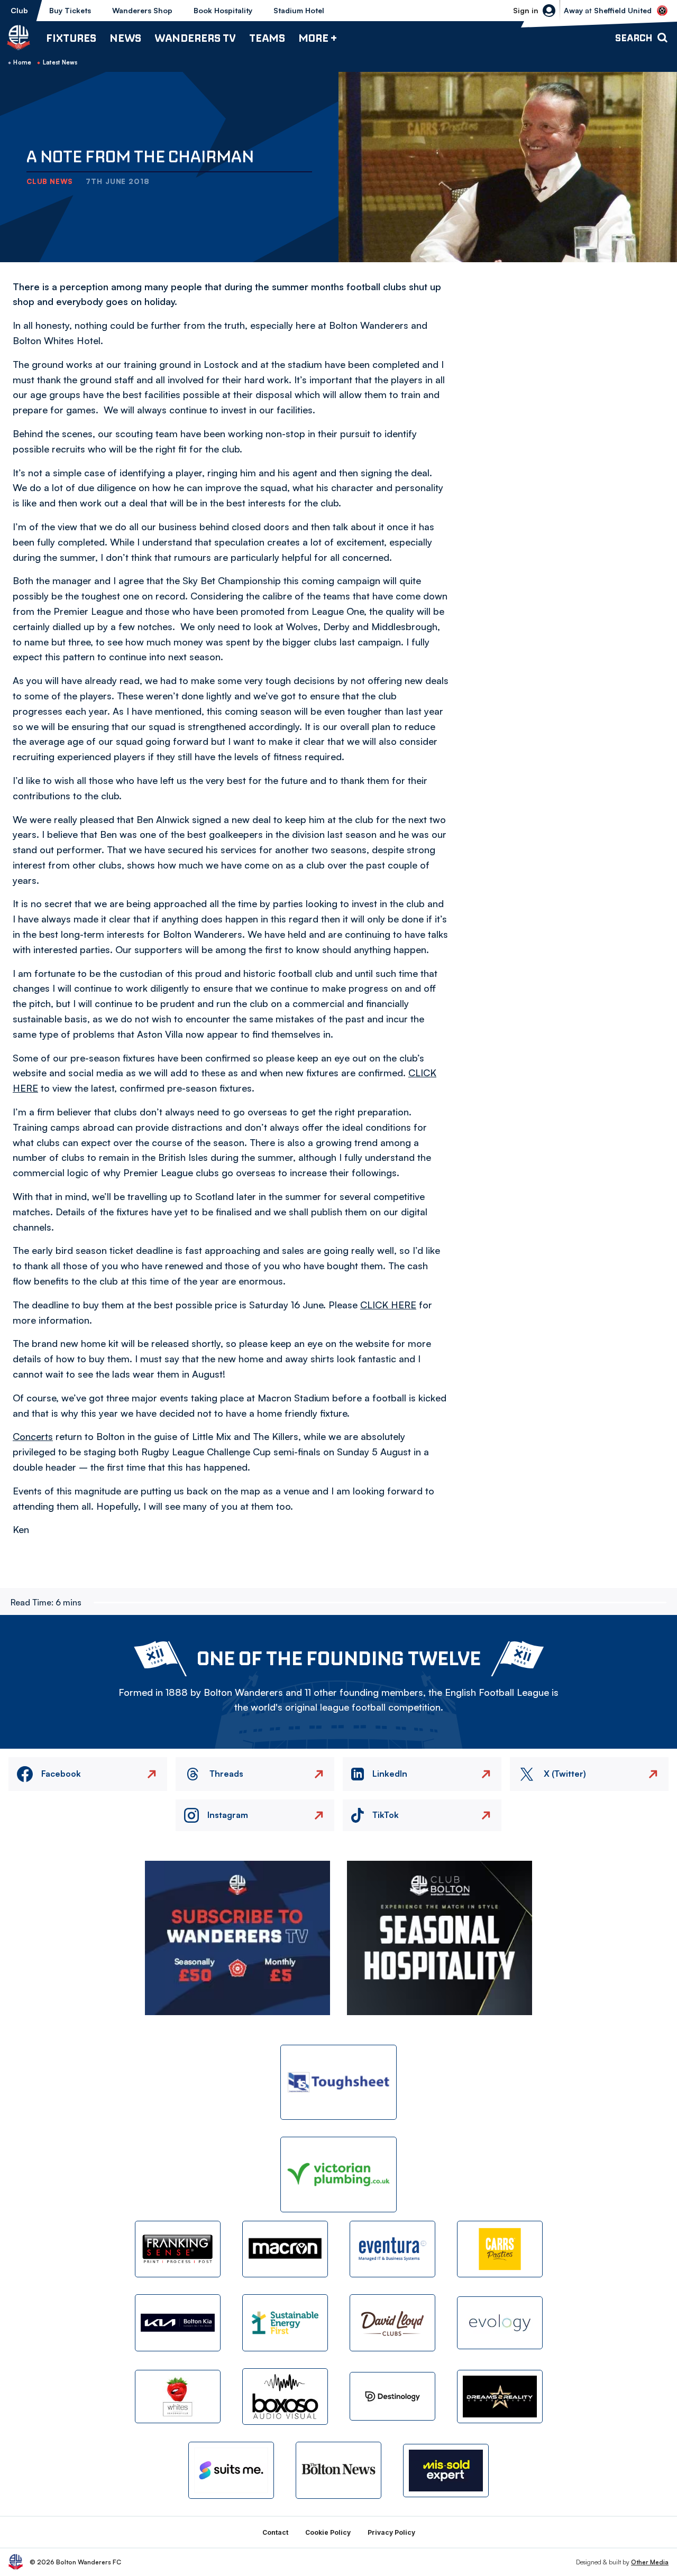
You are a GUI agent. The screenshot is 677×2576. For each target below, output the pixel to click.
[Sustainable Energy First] (285, 2323)
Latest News (60, 62)
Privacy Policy (391, 2532)
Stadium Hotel (299, 10)
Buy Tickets (70, 10)
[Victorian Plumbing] (338, 2175)
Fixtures (71, 38)
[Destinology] (392, 2396)
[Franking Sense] (178, 2249)
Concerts (33, 1436)
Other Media (650, 2562)
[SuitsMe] (231, 2471)
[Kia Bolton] (178, 2323)
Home (22, 62)
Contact (275, 2532)
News (125, 38)
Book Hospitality (223, 10)
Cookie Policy (328, 2532)
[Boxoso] (285, 2397)
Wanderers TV (195, 38)
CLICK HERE (388, 1305)
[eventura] (392, 2249)
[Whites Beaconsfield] (178, 2397)
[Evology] (500, 2323)
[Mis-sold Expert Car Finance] (446, 2471)
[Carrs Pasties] (500, 2249)
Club (19, 10)
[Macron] (285, 2249)
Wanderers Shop (142, 10)
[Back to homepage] (19, 38)
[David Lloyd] (392, 2323)
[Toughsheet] (338, 2083)
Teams (267, 38)
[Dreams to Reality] (500, 2397)
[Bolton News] (338, 2470)
